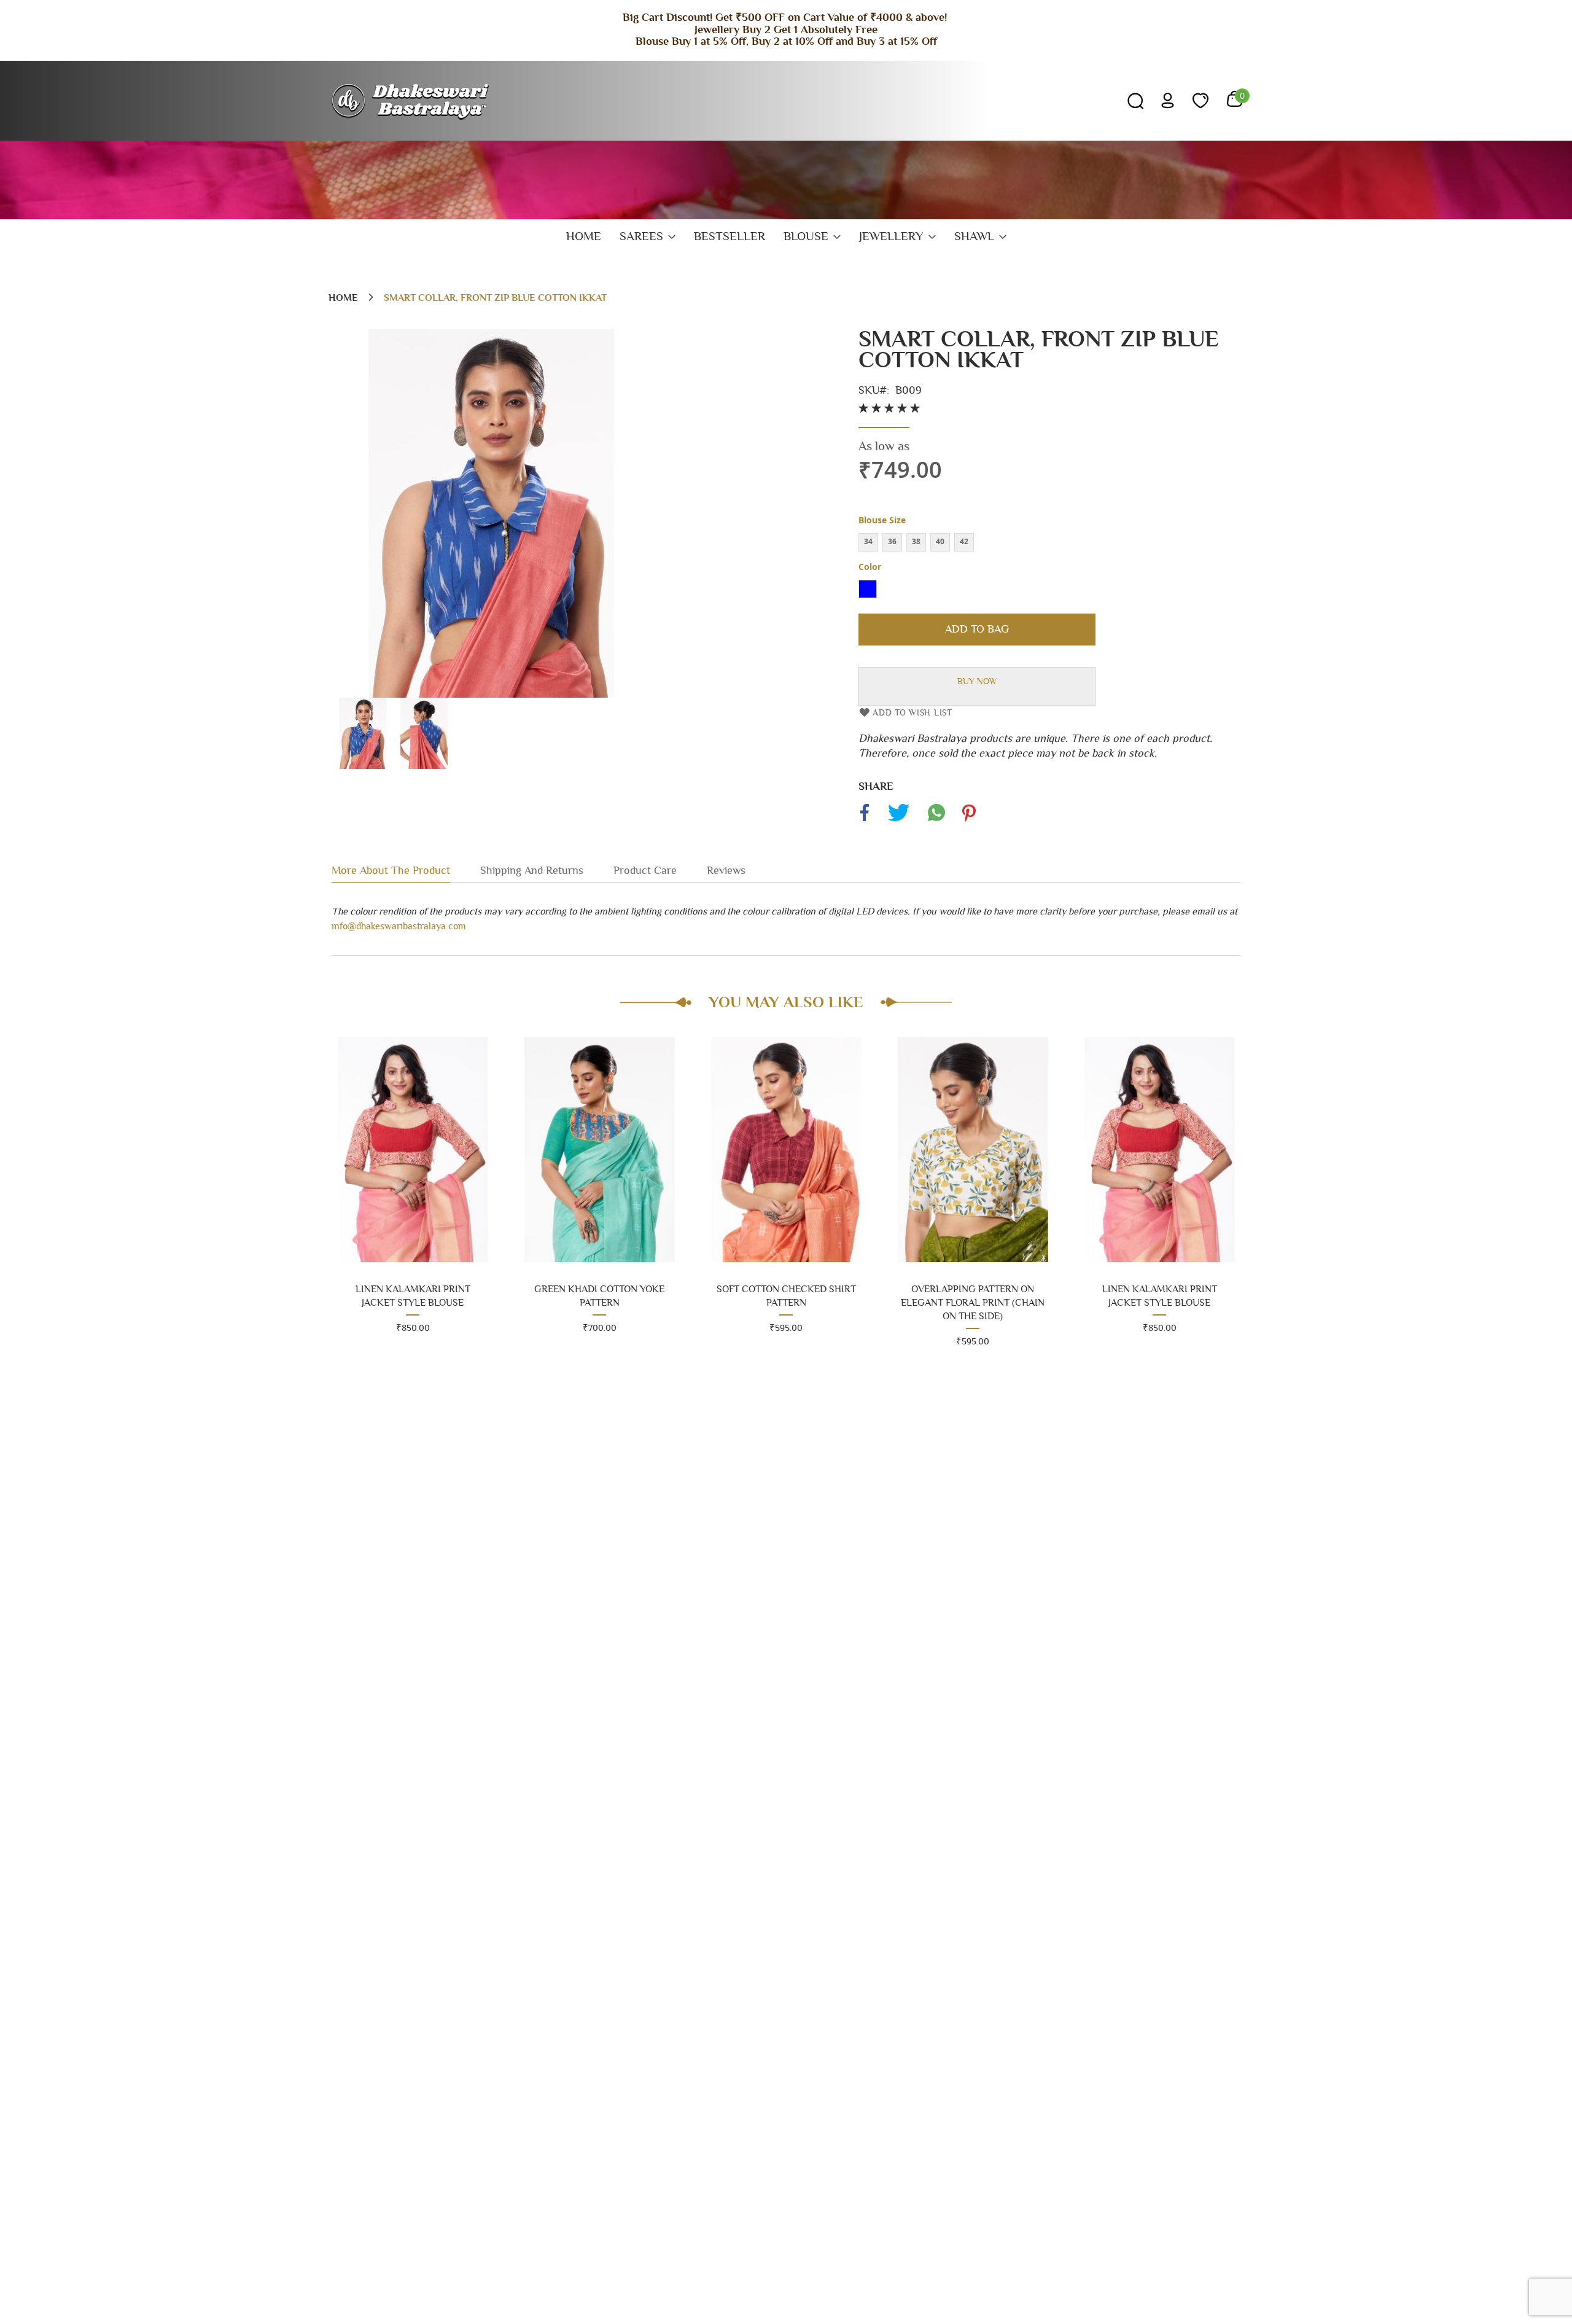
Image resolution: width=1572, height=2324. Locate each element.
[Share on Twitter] (898, 821)
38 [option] (916, 541)
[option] (868, 589)
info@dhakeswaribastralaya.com (399, 926)
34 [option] (868, 541)
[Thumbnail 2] (424, 766)
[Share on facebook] (866, 821)
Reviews (726, 871)
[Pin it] (968, 821)
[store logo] (412, 101)
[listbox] (1049, 544)
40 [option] (940, 541)
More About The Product (391, 871)
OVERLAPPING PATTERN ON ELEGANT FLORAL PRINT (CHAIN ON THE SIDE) (786, 1303)
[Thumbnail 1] (362, 766)
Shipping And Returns (532, 871)
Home (343, 298)
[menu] (786, 237)
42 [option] (964, 541)
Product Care (645, 871)
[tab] (406, 870)
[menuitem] (584, 237)
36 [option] (892, 541)
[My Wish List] (1200, 101)
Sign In (1168, 100)
